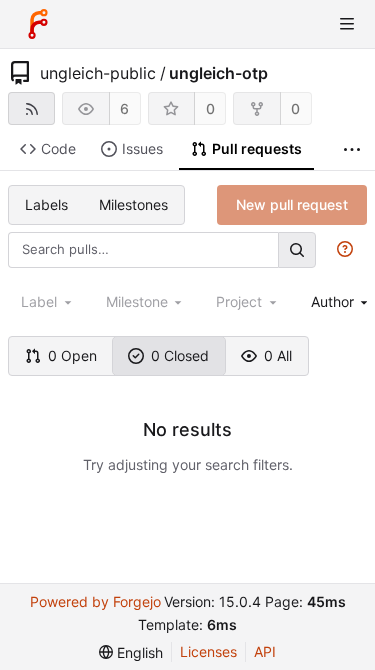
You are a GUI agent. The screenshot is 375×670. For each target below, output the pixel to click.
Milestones (133, 204)
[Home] (38, 24)
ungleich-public (98, 73)
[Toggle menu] (347, 24)
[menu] (131, 652)
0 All (278, 355)
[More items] (352, 149)
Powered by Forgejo (95, 601)
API (265, 651)
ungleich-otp (218, 73)
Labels (46, 204)
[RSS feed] (31, 108)
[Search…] (297, 249)
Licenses (208, 651)
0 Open (72, 355)
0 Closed (180, 355)
